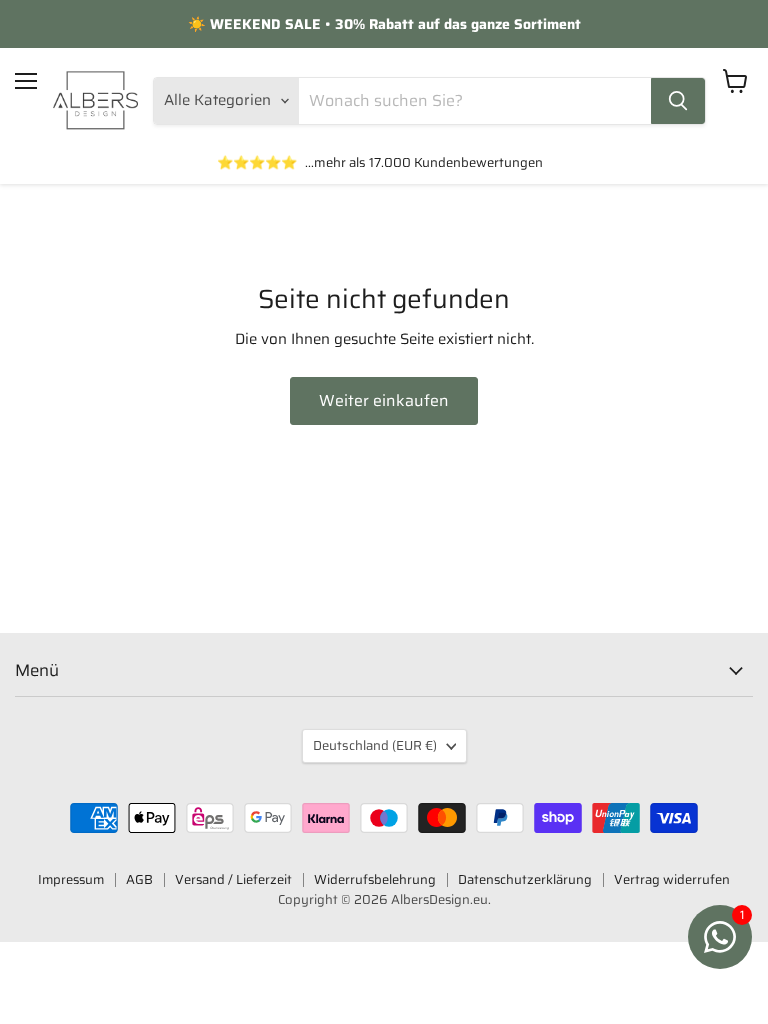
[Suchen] (678, 101)
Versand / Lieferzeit (233, 879)
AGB (139, 879)
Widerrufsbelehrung (375, 879)
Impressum (71, 879)
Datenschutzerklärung (525, 879)
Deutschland (375, 745)
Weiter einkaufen (384, 400)
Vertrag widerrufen (672, 879)
